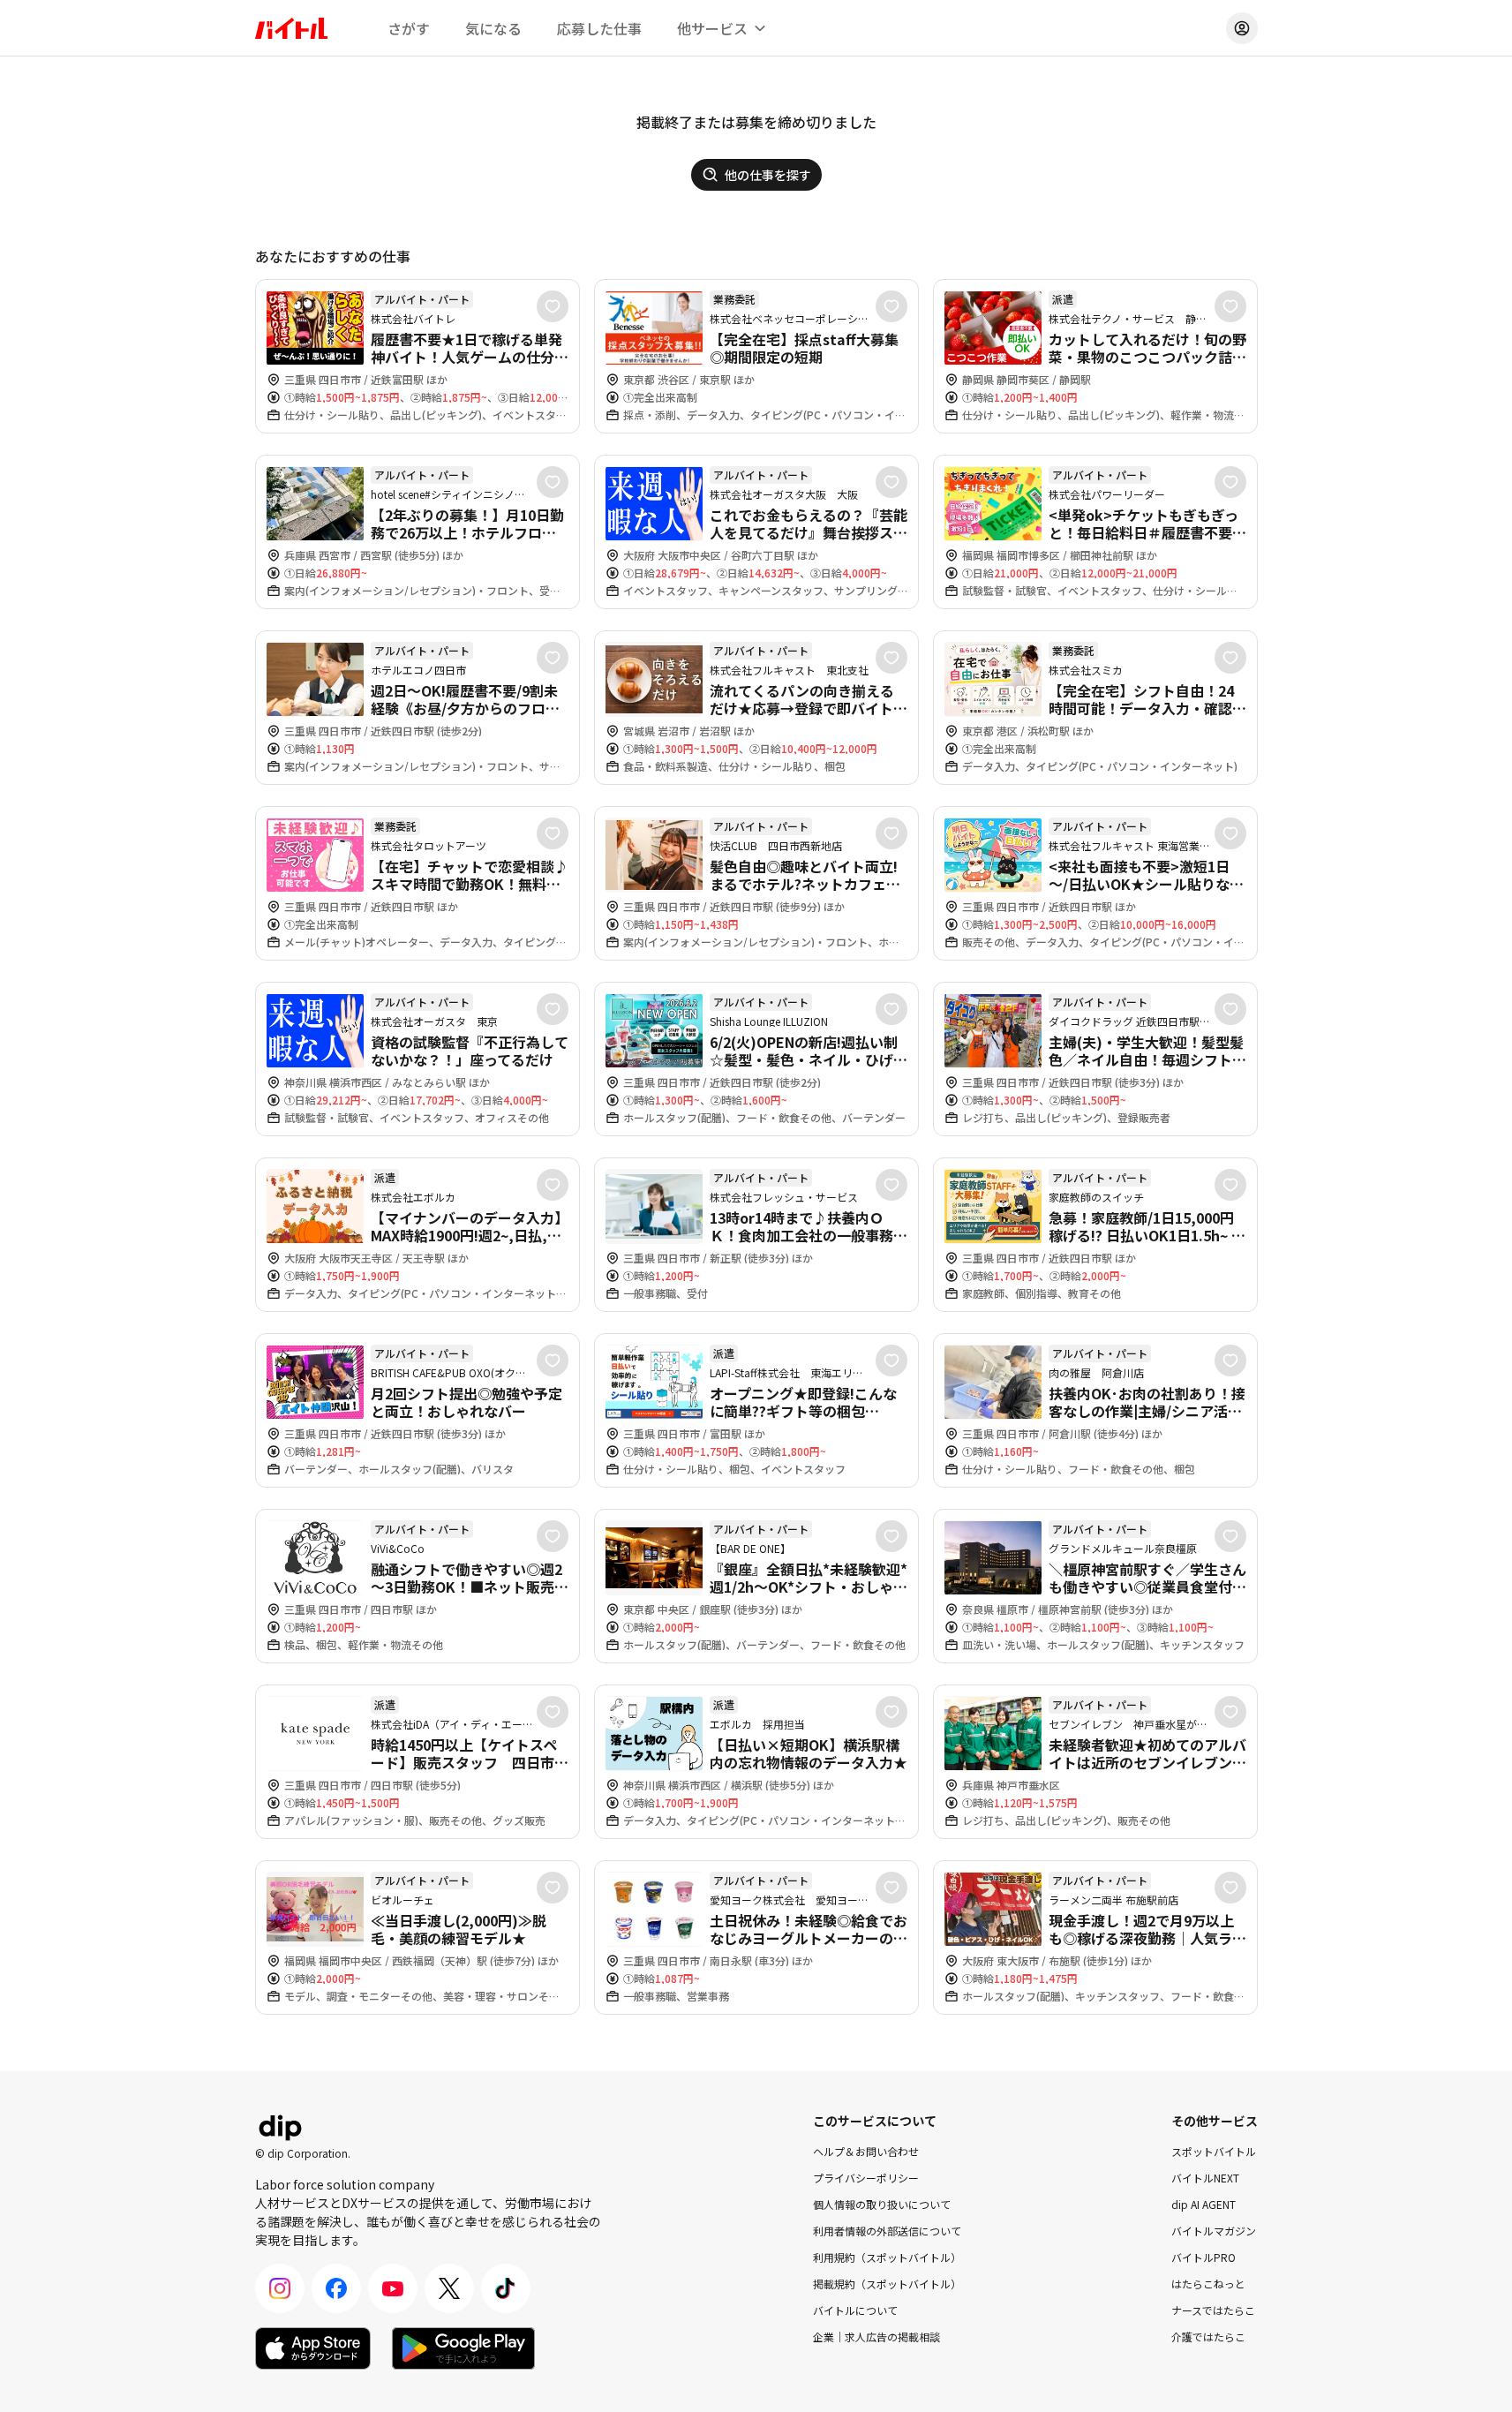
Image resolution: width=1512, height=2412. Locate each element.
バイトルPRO (1204, 2257)
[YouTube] (393, 2288)
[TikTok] (506, 2288)
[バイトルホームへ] (291, 28)
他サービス (712, 28)
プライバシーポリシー (866, 2178)
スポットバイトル (1214, 2151)
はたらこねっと (1208, 2284)
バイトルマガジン (1214, 2231)
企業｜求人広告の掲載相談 (876, 2337)
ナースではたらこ (1213, 2310)
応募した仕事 (599, 28)
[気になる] (553, 306)
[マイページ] (1242, 28)
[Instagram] (280, 2288)
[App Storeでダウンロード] (313, 2348)
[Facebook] (336, 2288)
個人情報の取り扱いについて (882, 2204)
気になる (493, 28)
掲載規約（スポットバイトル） (887, 2284)
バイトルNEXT (1205, 2178)
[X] (449, 2288)
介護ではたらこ (1208, 2337)
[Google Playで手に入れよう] (463, 2348)
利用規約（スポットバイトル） (887, 2257)
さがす (409, 28)
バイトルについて (855, 2310)
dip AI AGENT (1204, 2204)
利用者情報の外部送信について (887, 2231)
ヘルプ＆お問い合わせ (866, 2151)
